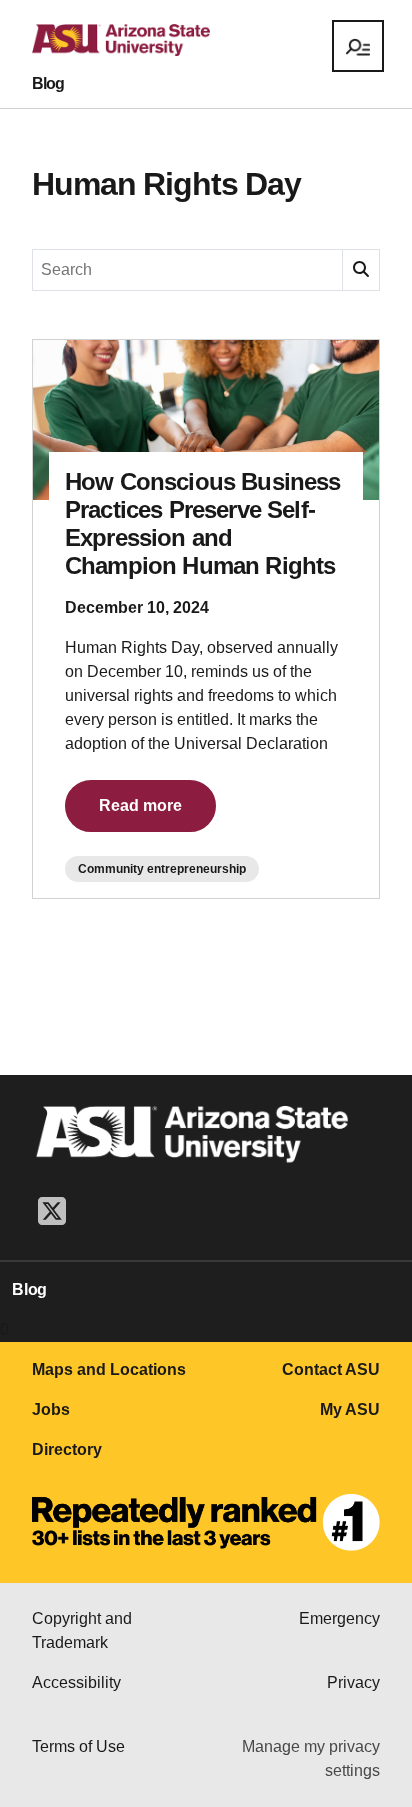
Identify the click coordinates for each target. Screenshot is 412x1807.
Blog (48, 84)
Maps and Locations (109, 1369)
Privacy (353, 1682)
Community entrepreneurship (162, 869)
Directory (67, 1449)
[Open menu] (358, 46)
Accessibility (76, 1682)
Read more (140, 805)
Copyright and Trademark (82, 1630)
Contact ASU (331, 1369)
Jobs (51, 1409)
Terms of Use (78, 1746)
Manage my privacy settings (311, 1758)
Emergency (339, 1618)
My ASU (350, 1409)
